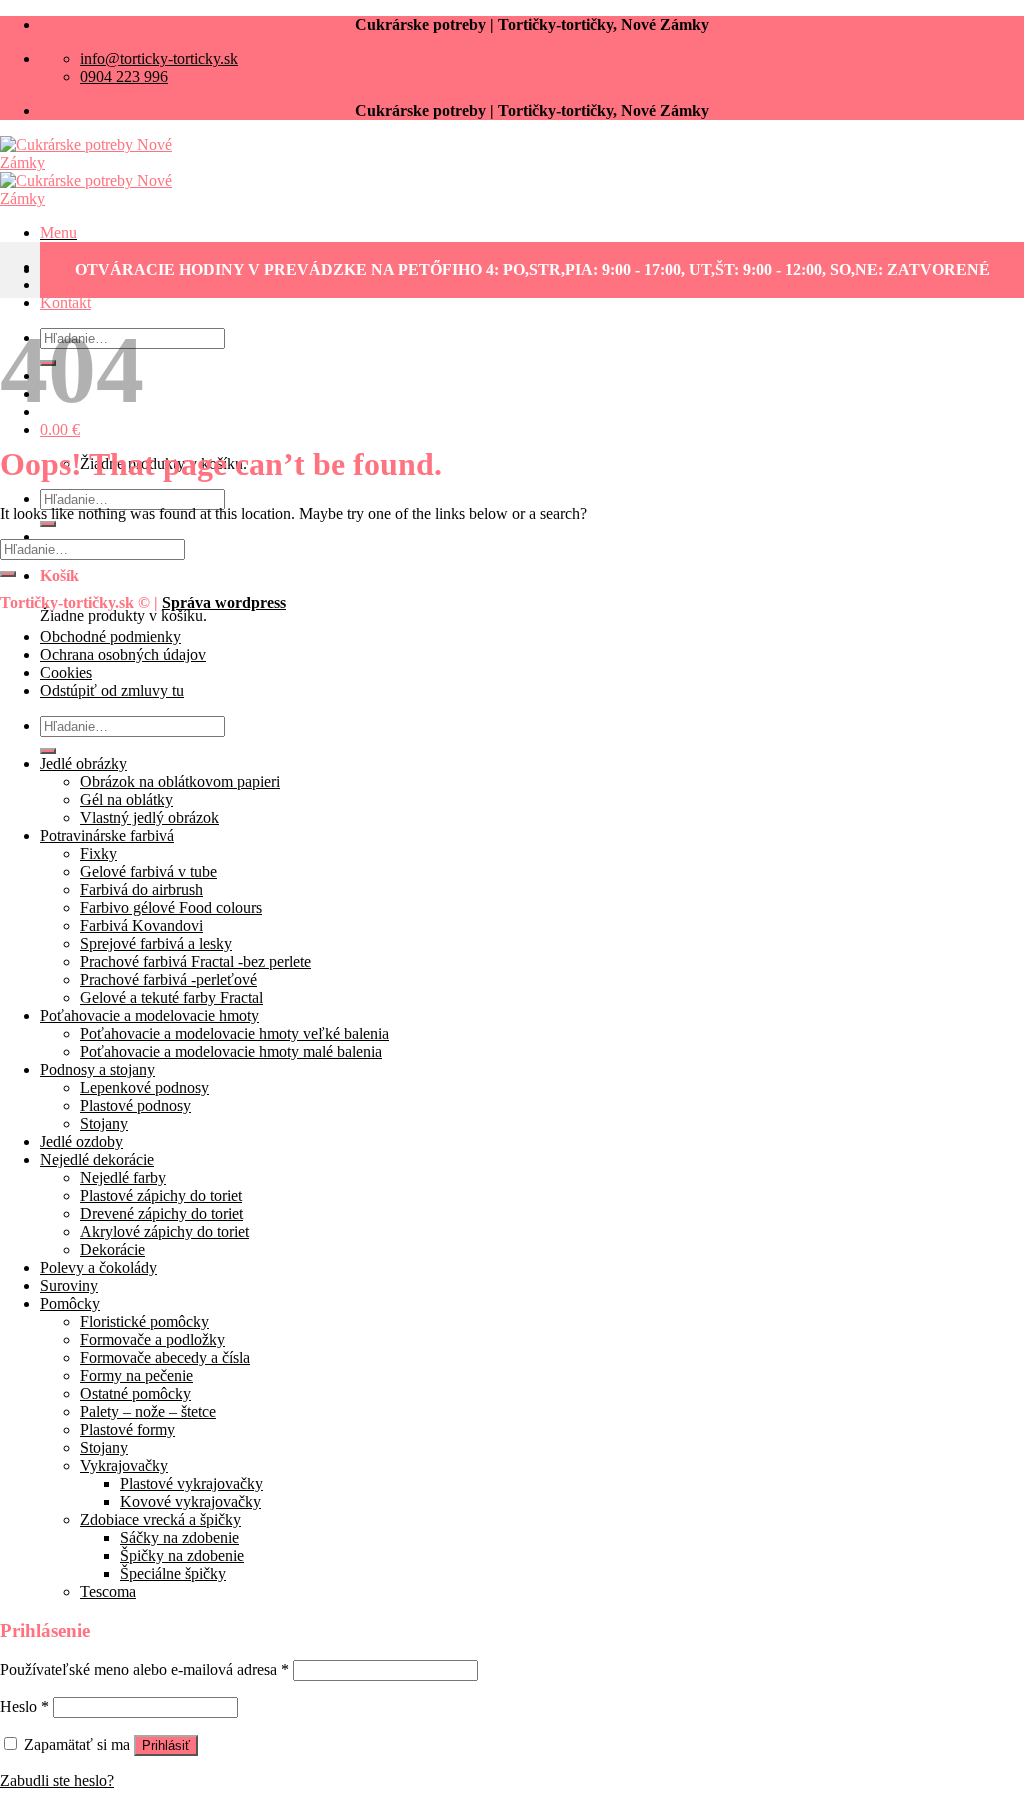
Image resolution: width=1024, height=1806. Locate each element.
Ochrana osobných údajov (123, 654)
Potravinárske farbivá (107, 835)
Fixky (98, 853)
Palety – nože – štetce (148, 1411)
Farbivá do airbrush (141, 889)
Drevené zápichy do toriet (161, 1213)
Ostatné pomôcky (135, 1393)
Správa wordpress (224, 602)
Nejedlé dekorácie (97, 1159)
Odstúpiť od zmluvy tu (112, 690)
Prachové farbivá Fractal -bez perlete (195, 961)
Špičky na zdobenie (182, 1555)
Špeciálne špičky (173, 1573)
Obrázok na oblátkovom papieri (180, 781)
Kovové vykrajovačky (190, 1501)
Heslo (24, 1706)
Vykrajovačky (124, 1465)
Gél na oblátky (126, 799)
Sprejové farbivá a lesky (156, 943)
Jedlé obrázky (83, 763)
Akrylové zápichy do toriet (164, 1231)
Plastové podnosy (135, 1105)
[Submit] (48, 524)
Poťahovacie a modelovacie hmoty (149, 1015)
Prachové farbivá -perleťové (168, 979)
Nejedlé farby (123, 1177)
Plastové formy (127, 1429)
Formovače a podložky (152, 1339)
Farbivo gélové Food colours (171, 907)
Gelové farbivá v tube (148, 871)
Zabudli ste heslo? (57, 1780)
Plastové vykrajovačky (191, 1483)
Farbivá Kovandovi (141, 925)
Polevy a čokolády (98, 1267)
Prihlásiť (166, 1745)
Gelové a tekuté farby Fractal (171, 997)
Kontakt (65, 302)
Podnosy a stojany (97, 1069)
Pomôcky (70, 1303)
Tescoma (108, 1591)
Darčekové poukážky (107, 284)
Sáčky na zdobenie (179, 1537)
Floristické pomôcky (144, 1321)
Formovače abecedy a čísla (165, 1357)
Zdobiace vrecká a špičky (160, 1519)
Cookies (66, 672)
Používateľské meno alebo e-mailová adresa (144, 1669)
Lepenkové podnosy (144, 1087)
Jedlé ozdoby (81, 1141)
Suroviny (69, 1285)
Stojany (104, 1123)
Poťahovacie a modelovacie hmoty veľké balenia (234, 1033)
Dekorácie (112, 1249)
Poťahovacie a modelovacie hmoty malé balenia (231, 1051)
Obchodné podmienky (110, 636)
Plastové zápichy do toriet (161, 1195)
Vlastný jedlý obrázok (149, 817)
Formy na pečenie (136, 1375)
